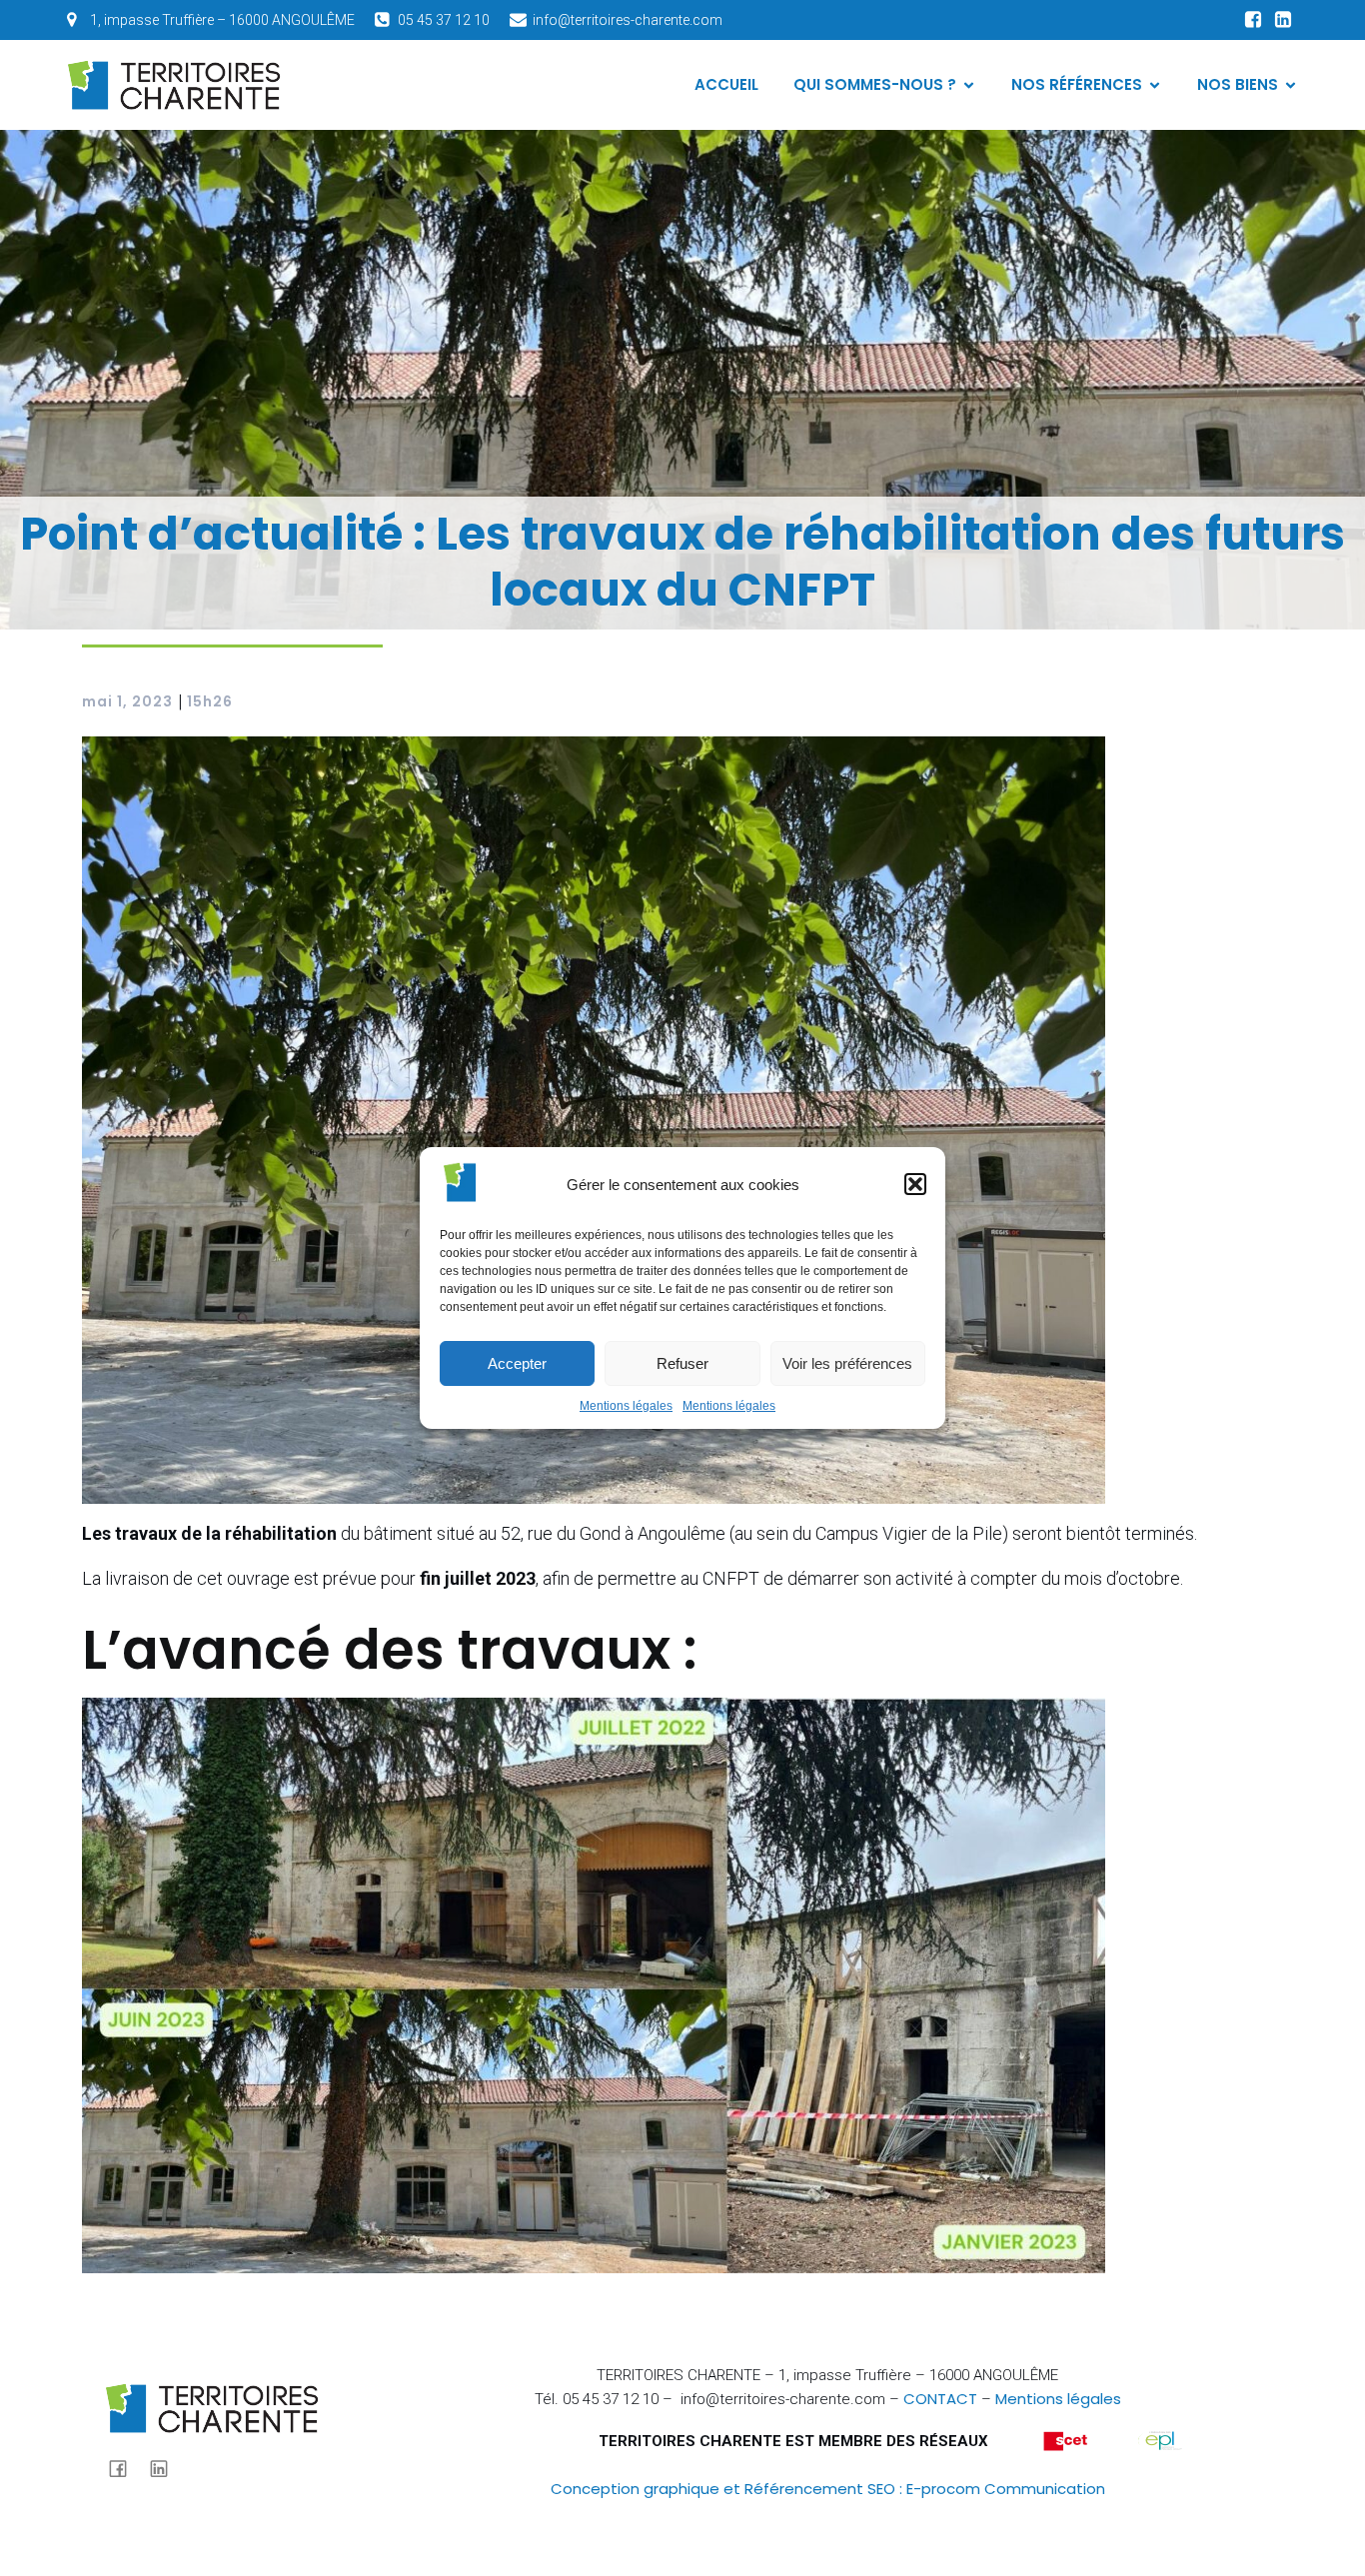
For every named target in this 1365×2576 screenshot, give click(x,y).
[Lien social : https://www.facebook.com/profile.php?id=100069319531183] (1253, 20)
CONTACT (940, 2399)
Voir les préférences (847, 1363)
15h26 (210, 701)
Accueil (726, 84)
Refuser (682, 1363)
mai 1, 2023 (127, 701)
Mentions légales (626, 1406)
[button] (915, 1184)
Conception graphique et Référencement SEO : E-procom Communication (828, 2489)
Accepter (517, 1363)
